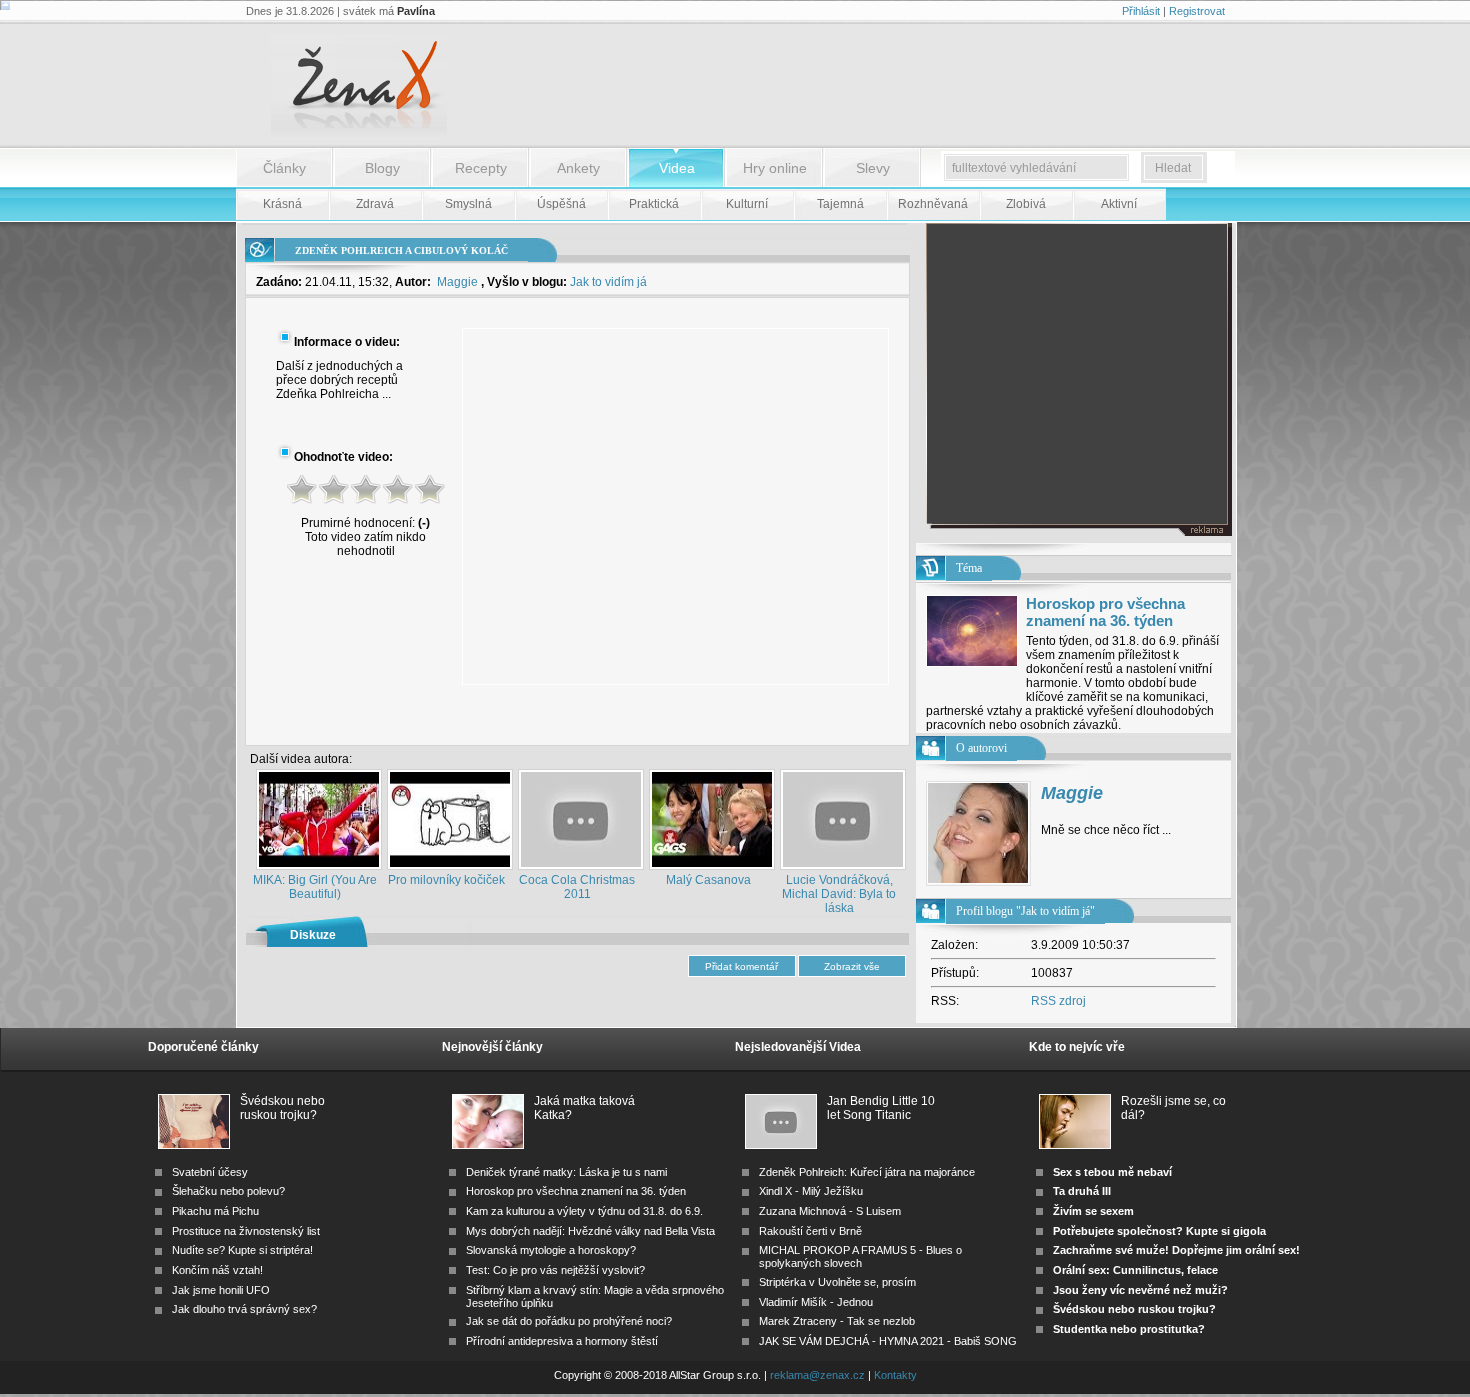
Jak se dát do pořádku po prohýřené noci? (569, 1321)
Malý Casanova (708, 880)
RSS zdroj (1058, 1001)
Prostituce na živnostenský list (246, 1231)
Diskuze (313, 935)
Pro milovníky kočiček (446, 880)
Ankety (578, 168)
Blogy (382, 168)
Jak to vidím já (608, 282)
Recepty (481, 168)
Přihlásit (1141, 11)
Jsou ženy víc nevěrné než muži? (1140, 1290)
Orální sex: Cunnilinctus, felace (1135, 1270)
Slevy (873, 168)
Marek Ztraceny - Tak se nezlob (837, 1321)
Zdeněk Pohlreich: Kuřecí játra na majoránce (867, 1172)
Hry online (775, 168)
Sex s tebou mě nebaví (1112, 1172)
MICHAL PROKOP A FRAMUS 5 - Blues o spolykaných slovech (860, 1256)
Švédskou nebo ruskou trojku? (282, 1108)
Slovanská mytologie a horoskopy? (551, 1250)
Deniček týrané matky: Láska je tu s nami (566, 1172)
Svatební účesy (210, 1172)
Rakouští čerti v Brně (810, 1231)
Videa (677, 168)
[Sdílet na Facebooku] (856, 729)
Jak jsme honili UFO (221, 1290)
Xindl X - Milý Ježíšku (811, 1191)
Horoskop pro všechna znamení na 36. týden (1105, 612)
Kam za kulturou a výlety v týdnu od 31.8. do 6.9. (584, 1211)
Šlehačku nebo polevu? (228, 1191)
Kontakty (895, 1375)
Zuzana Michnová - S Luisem (830, 1211)
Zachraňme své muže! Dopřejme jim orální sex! (1176, 1250)
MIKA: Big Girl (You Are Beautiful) (315, 887)
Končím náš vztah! (217, 1270)
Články (284, 168)
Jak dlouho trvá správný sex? (244, 1309)
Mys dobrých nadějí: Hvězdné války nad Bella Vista (590, 1231)
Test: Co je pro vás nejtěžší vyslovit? (555, 1270)
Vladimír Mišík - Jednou (816, 1302)
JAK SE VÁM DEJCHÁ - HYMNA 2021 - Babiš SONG (888, 1341)
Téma (969, 568)
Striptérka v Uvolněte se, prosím (837, 1282)
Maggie (457, 282)
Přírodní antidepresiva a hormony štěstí (562, 1341)
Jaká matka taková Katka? (584, 1108)
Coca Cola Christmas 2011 (577, 887)
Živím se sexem (1093, 1211)
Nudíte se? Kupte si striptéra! (242, 1250)
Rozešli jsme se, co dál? (1173, 1108)
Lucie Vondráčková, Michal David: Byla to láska (839, 894)
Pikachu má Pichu (215, 1211)
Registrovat (1197, 11)
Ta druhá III (1082, 1191)
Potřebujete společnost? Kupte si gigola (1159, 1231)
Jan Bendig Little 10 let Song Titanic (881, 1108)
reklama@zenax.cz (817, 1375)
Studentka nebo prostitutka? (1129, 1329)
